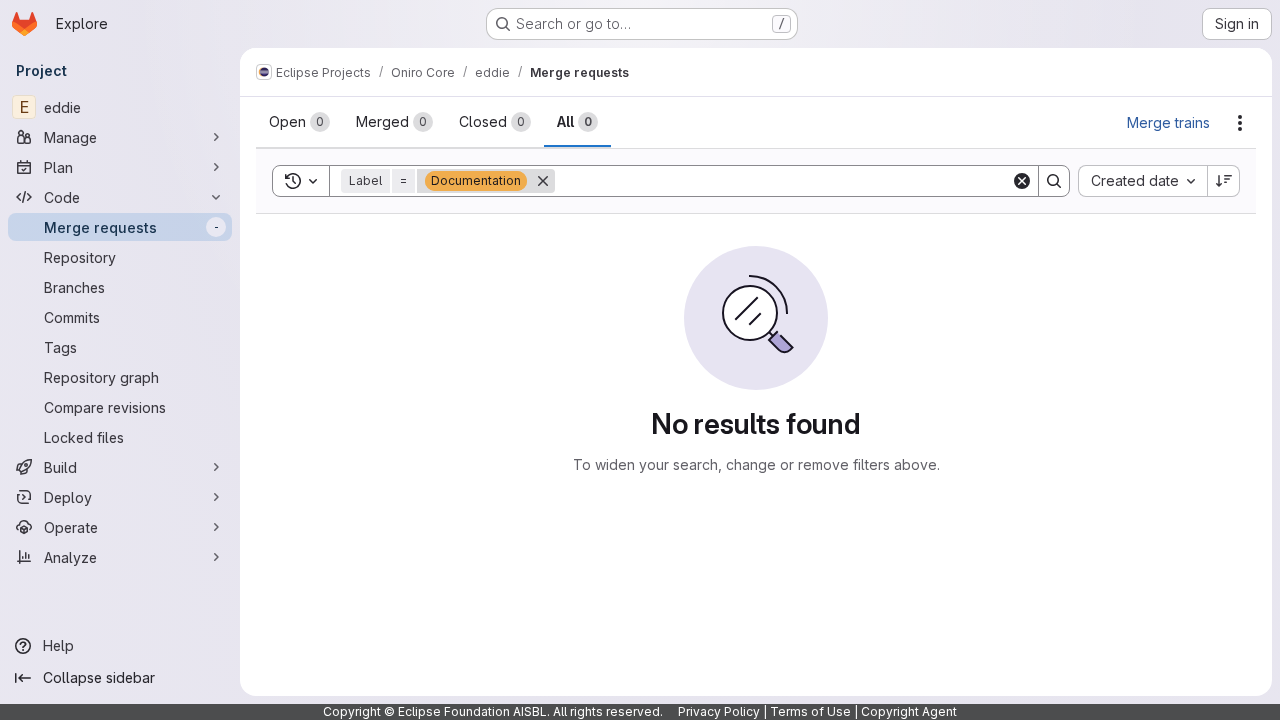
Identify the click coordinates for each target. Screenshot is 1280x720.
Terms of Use (810, 711)
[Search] (1054, 181)
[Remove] (543, 181)
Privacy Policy (719, 711)
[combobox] (1142, 181)
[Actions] (1240, 123)
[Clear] (1022, 181)
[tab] (299, 122)
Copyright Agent (909, 711)
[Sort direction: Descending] (1224, 181)
